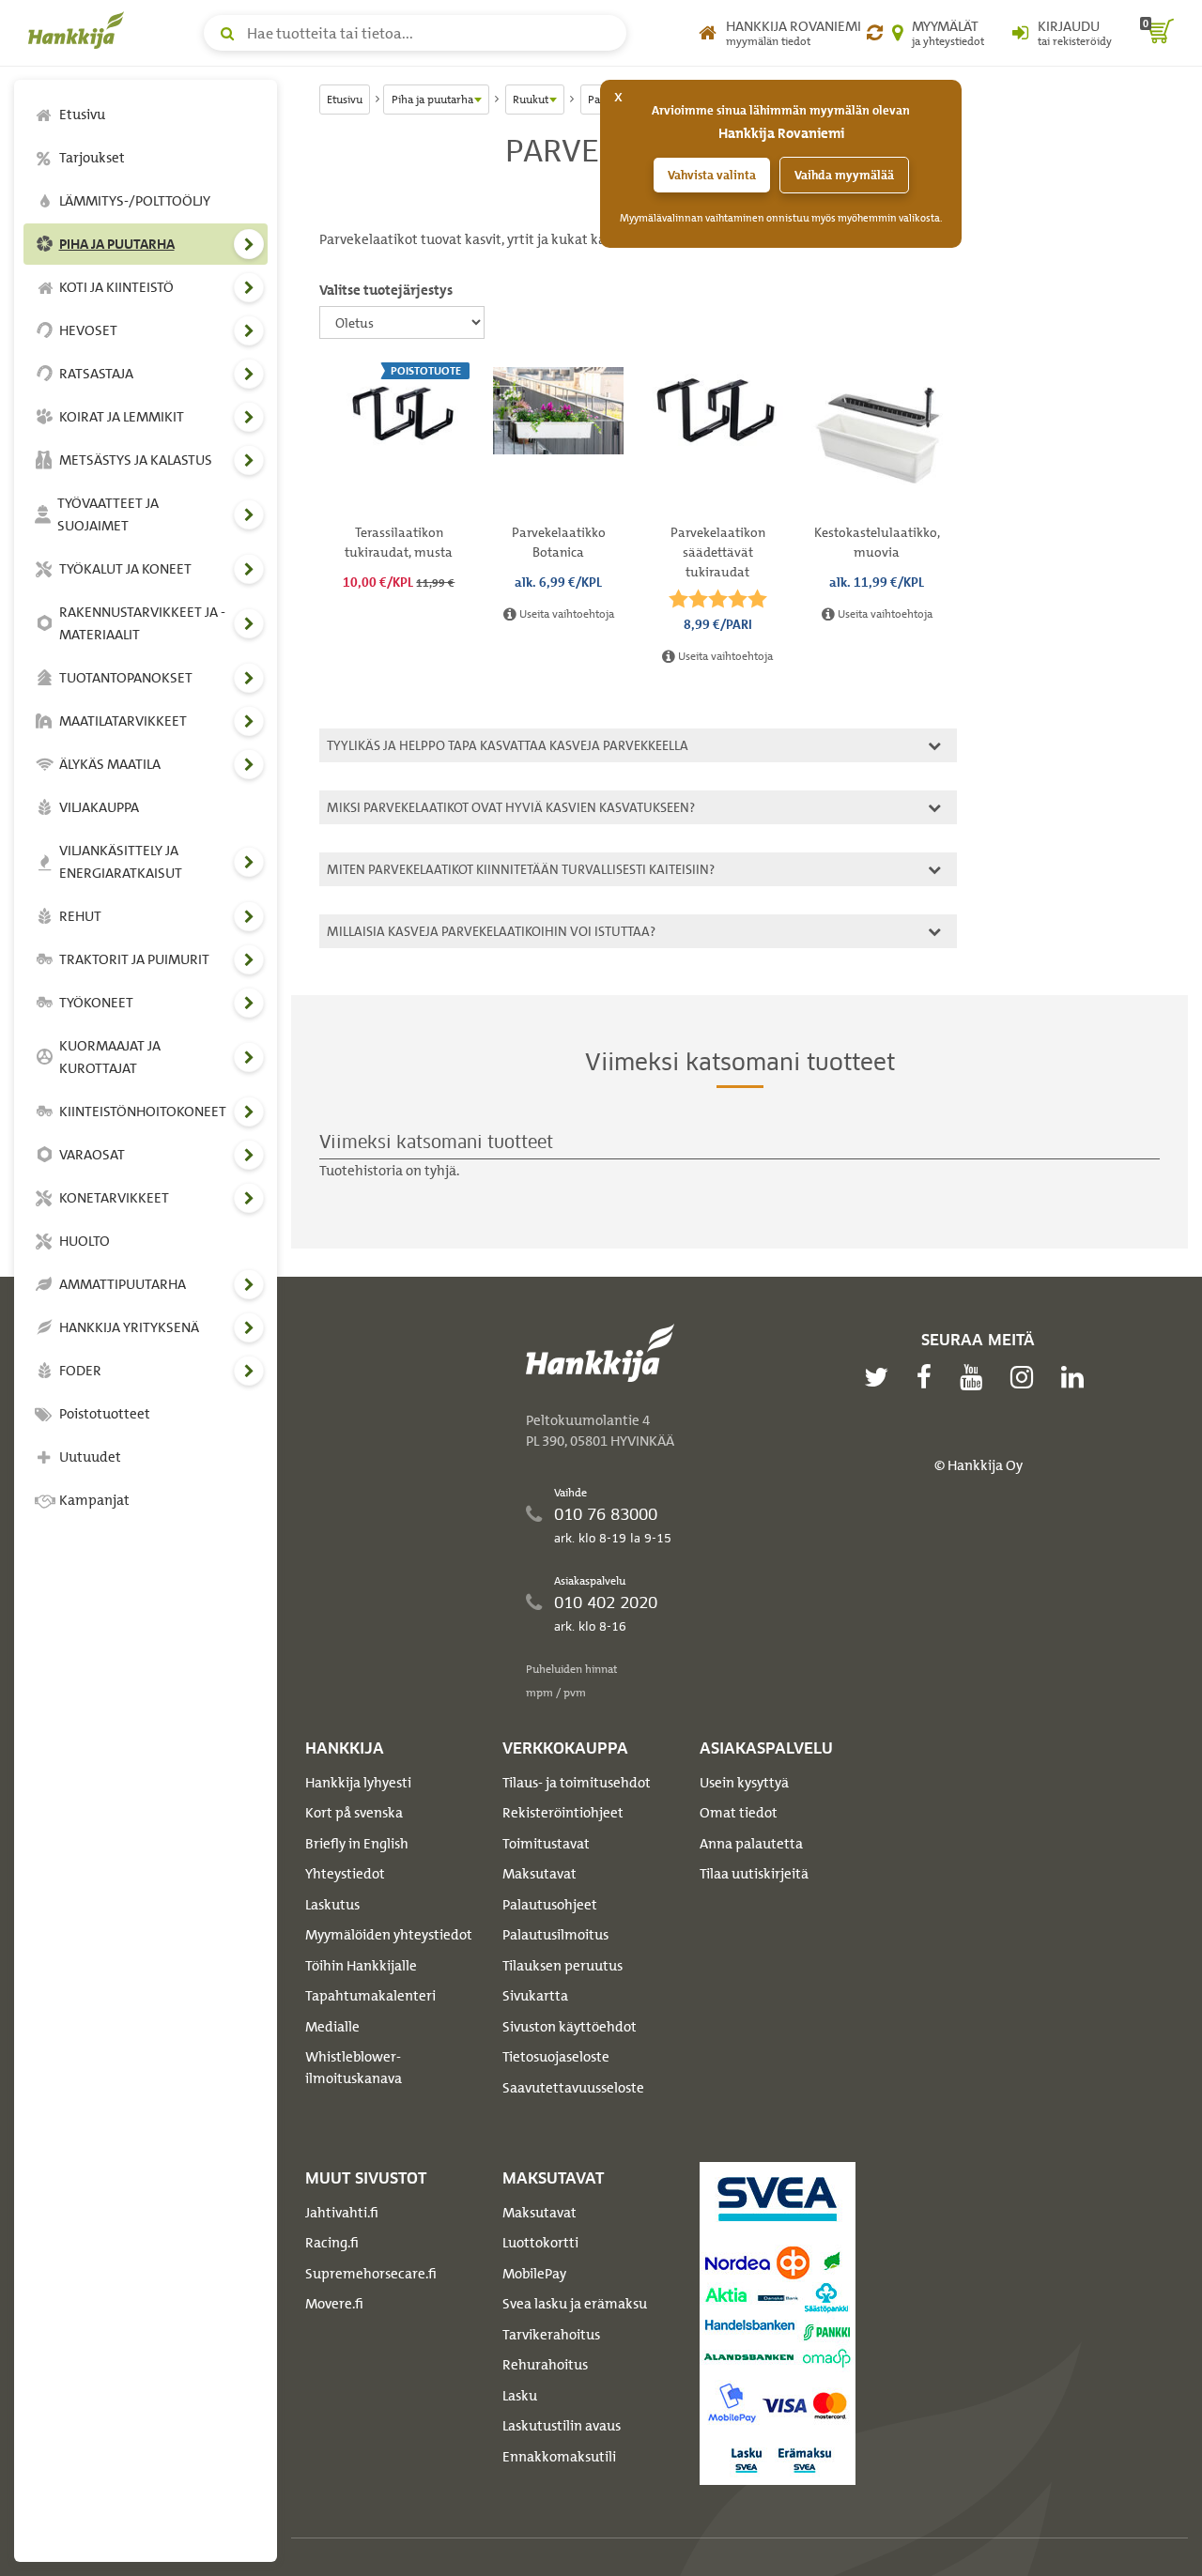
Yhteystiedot (345, 1874)
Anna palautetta (751, 1844)
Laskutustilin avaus (562, 2426)
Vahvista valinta (712, 175)
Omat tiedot (739, 1813)
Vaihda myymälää (844, 175)
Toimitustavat (546, 1844)
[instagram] (1026, 1377)
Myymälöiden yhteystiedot (389, 1935)
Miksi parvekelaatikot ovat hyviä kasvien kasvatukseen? (508, 807)
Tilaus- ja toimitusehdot (577, 1783)
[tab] (638, 745)
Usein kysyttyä (744, 1783)
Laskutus (332, 1905)
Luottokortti (540, 2243)
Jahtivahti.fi (342, 2213)
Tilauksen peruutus (562, 1966)
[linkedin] (1077, 1377)
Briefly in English (357, 1844)
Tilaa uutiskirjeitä (754, 1874)
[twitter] (881, 1377)
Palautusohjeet (550, 1905)
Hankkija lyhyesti (358, 1783)
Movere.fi (334, 2304)
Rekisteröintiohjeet (563, 1813)
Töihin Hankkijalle (361, 1966)
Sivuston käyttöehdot (570, 2027)
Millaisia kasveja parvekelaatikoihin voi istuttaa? (488, 931)
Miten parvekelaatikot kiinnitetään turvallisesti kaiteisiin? (518, 869)
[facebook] (929, 1377)
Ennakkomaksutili (559, 2457)
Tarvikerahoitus (551, 2335)
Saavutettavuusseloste (573, 2088)
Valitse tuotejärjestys (386, 290)
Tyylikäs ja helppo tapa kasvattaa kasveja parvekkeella (505, 745)
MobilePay (534, 2274)
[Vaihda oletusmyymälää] (875, 33)
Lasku (520, 2396)
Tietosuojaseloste (556, 2057)
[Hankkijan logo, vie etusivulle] (80, 30)
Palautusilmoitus (555, 1935)
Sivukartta (535, 1996)
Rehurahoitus (545, 2365)
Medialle (332, 2027)
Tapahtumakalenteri (370, 1996)
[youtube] (976, 1377)
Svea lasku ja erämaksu (575, 2304)
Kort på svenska (354, 1813)
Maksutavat (539, 1874)
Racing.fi (332, 2243)
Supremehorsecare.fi (371, 2274)
